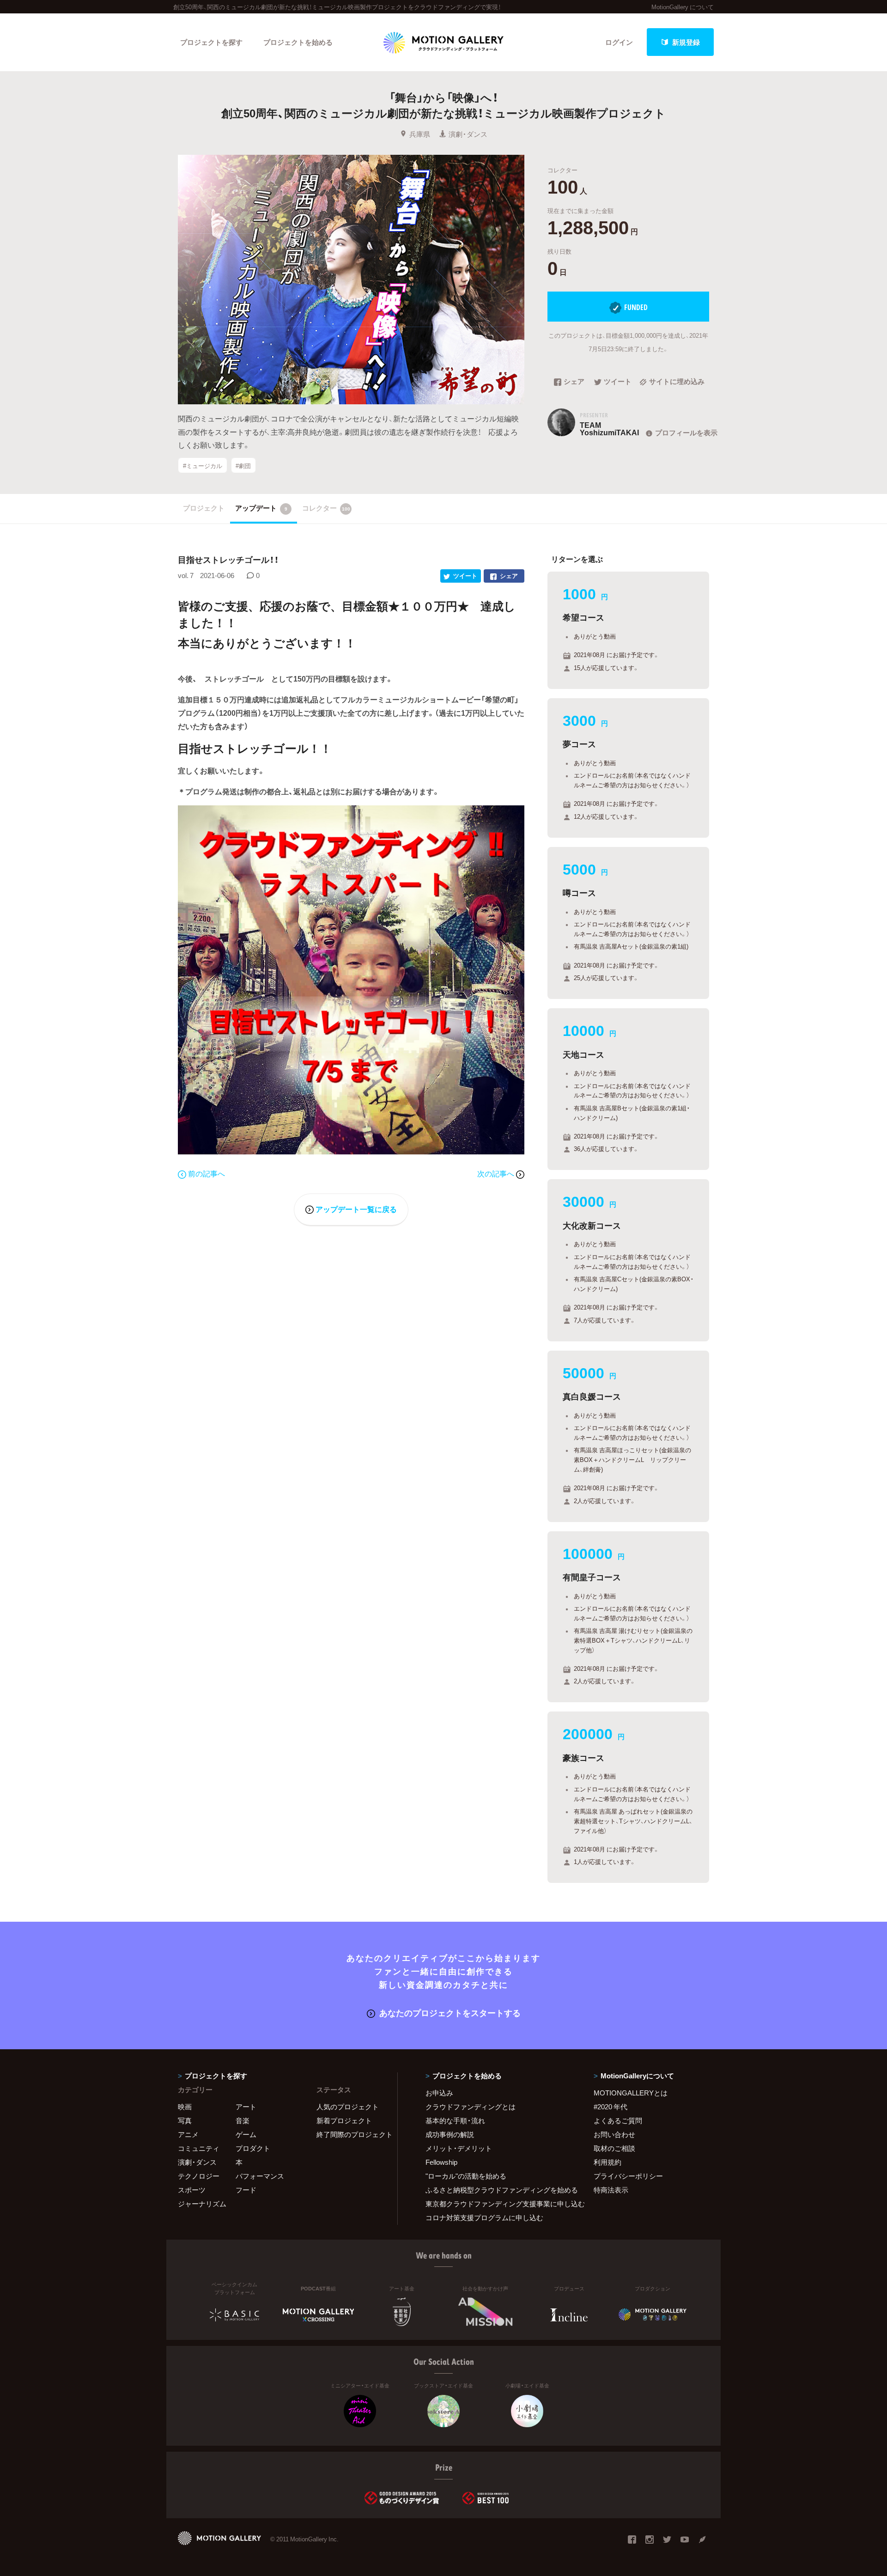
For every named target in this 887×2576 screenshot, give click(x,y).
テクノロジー (199, 2176)
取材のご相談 (614, 2148)
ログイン (619, 42)
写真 (185, 2120)
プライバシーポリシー (628, 2176)
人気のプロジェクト (348, 2107)
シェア (574, 382)
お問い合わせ (614, 2134)
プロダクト (253, 2148)
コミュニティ (199, 2148)
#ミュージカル (203, 465)
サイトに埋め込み (677, 382)
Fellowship (441, 2162)
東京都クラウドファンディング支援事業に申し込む (498, 2204)
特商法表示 (611, 2190)
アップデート (261, 508)
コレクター (326, 508)
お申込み (439, 2093)
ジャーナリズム (202, 2204)
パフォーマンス (260, 2176)
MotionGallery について (683, 7)
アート (246, 2107)
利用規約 (608, 2162)
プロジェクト (204, 508)
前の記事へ (207, 1173)
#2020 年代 (611, 2107)
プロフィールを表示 (686, 432)
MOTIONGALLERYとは (631, 2093)
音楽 (243, 2120)
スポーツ (192, 2190)
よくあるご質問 (618, 2120)
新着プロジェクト (344, 2120)
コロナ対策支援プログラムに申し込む (484, 2217)
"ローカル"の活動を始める (466, 2176)
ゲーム (246, 2134)
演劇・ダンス (468, 134)
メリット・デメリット (459, 2148)
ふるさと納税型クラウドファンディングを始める (498, 2190)
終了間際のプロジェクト (351, 2134)
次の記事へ (497, 1173)
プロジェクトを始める (298, 42)
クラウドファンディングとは (471, 2107)
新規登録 (686, 42)
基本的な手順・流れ (455, 2120)
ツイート (618, 382)
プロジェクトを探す (211, 42)
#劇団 (243, 465)
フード (246, 2190)
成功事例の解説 (450, 2134)
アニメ (188, 2134)
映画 (185, 2107)
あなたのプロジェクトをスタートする (450, 2013)
